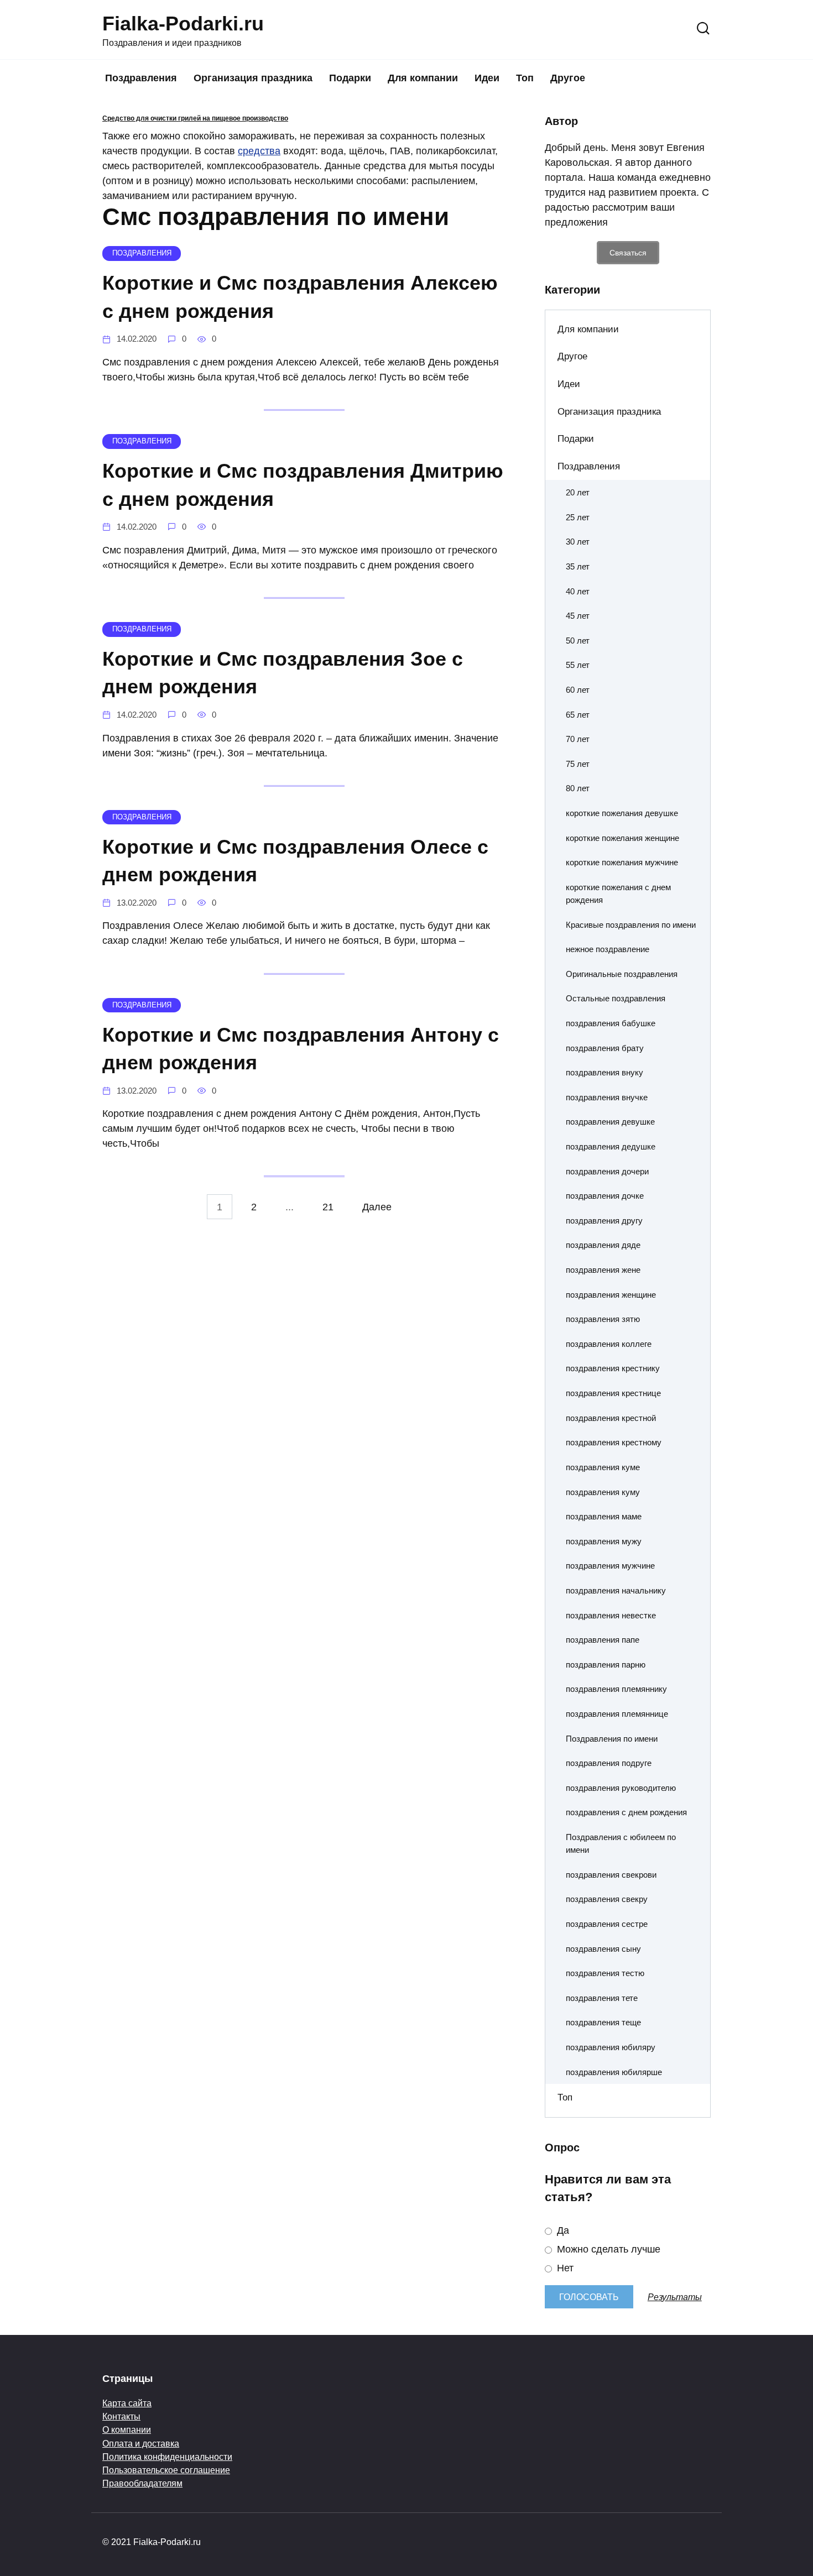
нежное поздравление (608, 949)
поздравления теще (603, 2022)
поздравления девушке (610, 1122)
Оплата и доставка (141, 2443)
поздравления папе (603, 1640)
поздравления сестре (607, 1924)
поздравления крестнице (613, 1393)
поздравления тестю (605, 1973)
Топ (525, 78)
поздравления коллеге (609, 1344)
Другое (568, 78)
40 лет (578, 591)
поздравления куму (603, 1492)
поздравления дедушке (611, 1146)
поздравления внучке (607, 1097)
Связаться (628, 253)
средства (259, 151)
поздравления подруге (609, 1763)
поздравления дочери (607, 1171)
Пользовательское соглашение (166, 2470)
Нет (564, 2268)
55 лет (578, 665)
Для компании (423, 78)
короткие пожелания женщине (622, 838)
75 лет (578, 764)
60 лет (578, 690)
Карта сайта (127, 2403)
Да (562, 2230)
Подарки (350, 78)
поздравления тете (602, 1998)
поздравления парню (606, 1665)
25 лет (578, 517)
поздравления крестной (611, 1418)
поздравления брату (605, 1048)
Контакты (121, 2416)
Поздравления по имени (612, 1739)
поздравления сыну (603, 1949)
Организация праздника (253, 78)
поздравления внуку (604, 1072)
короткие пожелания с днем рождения (618, 893)
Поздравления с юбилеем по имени (621, 1843)
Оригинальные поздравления (622, 974)
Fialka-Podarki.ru (183, 23)
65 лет (578, 715)
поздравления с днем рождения (626, 1812)
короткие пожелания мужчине (622, 862)
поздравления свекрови (611, 1875)
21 (328, 1206)
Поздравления (141, 78)
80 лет (578, 788)
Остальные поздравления (616, 998)
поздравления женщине (611, 1295)
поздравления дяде (603, 1245)
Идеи (487, 78)
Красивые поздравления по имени (631, 925)
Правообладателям (142, 2483)
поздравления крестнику (613, 1368)
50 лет (578, 641)
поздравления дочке (605, 1196)
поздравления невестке (611, 1615)
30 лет (578, 542)
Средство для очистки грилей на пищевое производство (195, 118)
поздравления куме (603, 1467)
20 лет (578, 492)
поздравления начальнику (616, 1590)
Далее (377, 1206)
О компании (127, 2429)
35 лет (578, 566)
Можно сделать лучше (607, 2249)
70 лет (578, 739)
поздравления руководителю (621, 1788)
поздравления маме (604, 1516)
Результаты (675, 2297)
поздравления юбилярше (614, 2072)
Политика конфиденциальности (167, 2457)
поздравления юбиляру (611, 2047)
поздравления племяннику (616, 1689)
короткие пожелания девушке (622, 813)
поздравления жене (603, 1270)
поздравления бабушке (611, 1023)
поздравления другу (604, 1221)
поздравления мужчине (610, 1566)
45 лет (578, 616)
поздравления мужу (604, 1541)
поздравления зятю (603, 1319)
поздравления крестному (614, 1442)
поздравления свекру (607, 1899)
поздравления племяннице (617, 1714)
